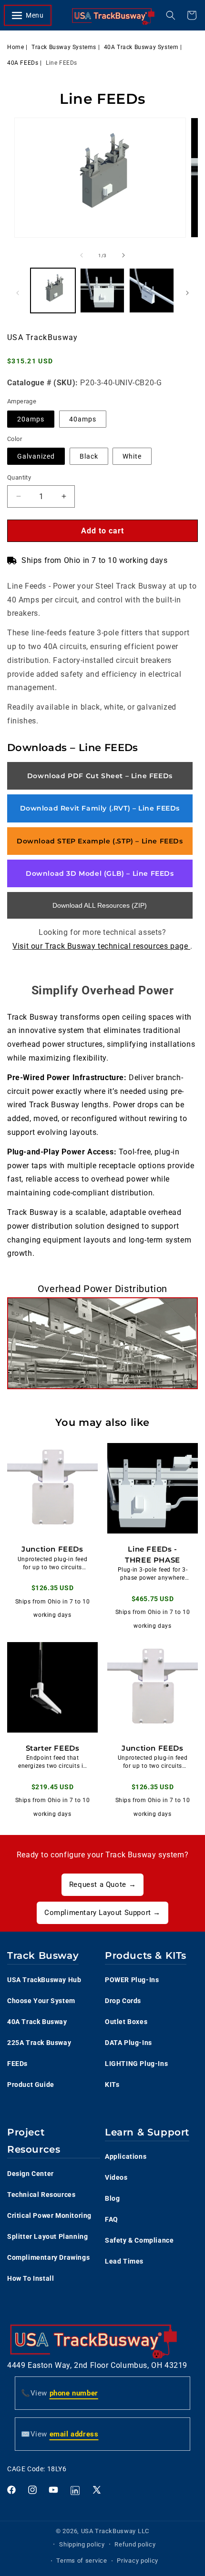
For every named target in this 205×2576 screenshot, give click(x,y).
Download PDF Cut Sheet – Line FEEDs (100, 776)
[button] (32, 15)
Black (89, 456)
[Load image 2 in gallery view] (102, 291)
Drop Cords (123, 2001)
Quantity (19, 477)
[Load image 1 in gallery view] (53, 291)
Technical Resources (41, 2195)
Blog (112, 2198)
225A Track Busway (39, 2043)
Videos (116, 2177)
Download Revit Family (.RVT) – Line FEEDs (100, 808)
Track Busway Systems (64, 47)
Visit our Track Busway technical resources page (101, 946)
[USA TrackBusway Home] (113, 15)
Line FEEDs (61, 63)
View (60, 2393)
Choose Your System (41, 2001)
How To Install (31, 2278)
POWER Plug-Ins (132, 1980)
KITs (112, 2085)
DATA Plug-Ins (128, 2043)
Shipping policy (82, 2544)
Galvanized (36, 456)
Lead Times (124, 2261)
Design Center (31, 2174)
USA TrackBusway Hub (44, 1980)
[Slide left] (82, 255)
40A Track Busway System (141, 47)
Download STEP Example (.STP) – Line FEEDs (100, 841)
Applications (126, 2156)
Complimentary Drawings (48, 2257)
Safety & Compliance (139, 2240)
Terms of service (82, 2561)
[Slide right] (123, 255)
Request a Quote (102, 1884)
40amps (83, 419)
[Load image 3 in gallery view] (152, 291)
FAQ (112, 2219)
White (132, 456)
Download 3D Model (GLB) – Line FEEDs (100, 873)
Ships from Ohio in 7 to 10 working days (94, 560)
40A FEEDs (23, 63)
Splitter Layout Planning (47, 2236)
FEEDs (17, 2064)
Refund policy (135, 2544)
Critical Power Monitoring (49, 2215)
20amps (31, 419)
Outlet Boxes (126, 2022)
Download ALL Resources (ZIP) (100, 905)
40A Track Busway (37, 2022)
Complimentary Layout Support (102, 1913)
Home (15, 47)
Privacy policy (138, 2561)
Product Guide (31, 2085)
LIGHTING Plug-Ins (136, 2064)
